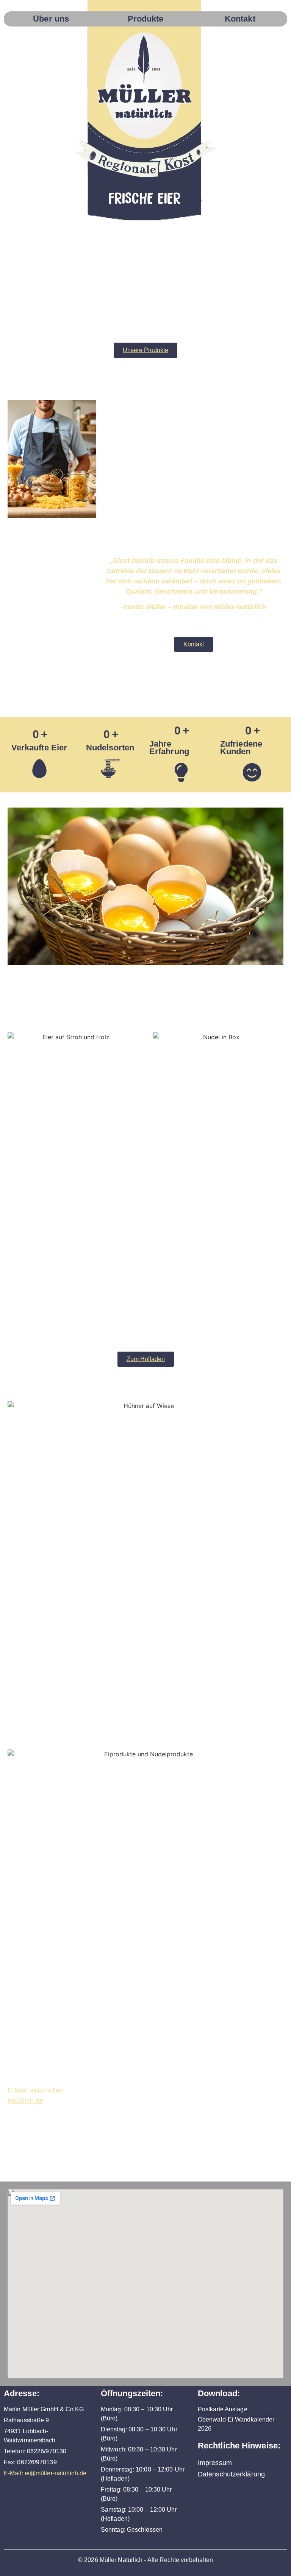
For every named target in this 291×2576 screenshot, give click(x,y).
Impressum (215, 2463)
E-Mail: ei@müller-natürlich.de (45, 2473)
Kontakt (240, 19)
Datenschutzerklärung (231, 2474)
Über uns (51, 19)
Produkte (146, 19)
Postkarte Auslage (223, 2409)
